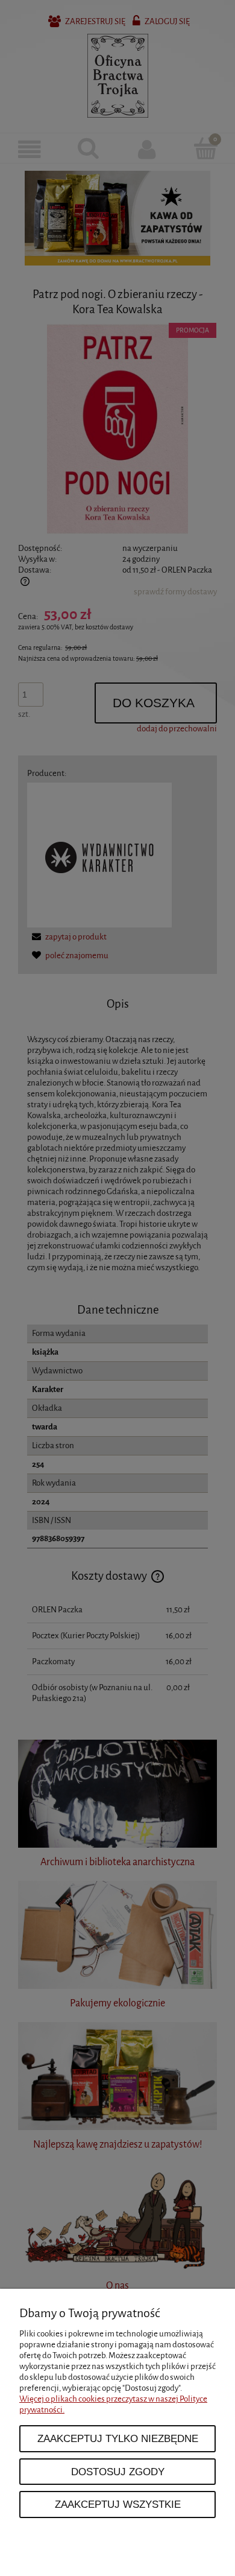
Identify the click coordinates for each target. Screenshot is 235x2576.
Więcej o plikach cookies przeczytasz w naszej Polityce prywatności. (113, 2404)
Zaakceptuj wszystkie (118, 2504)
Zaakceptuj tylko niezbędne (118, 2438)
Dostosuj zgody (118, 2472)
